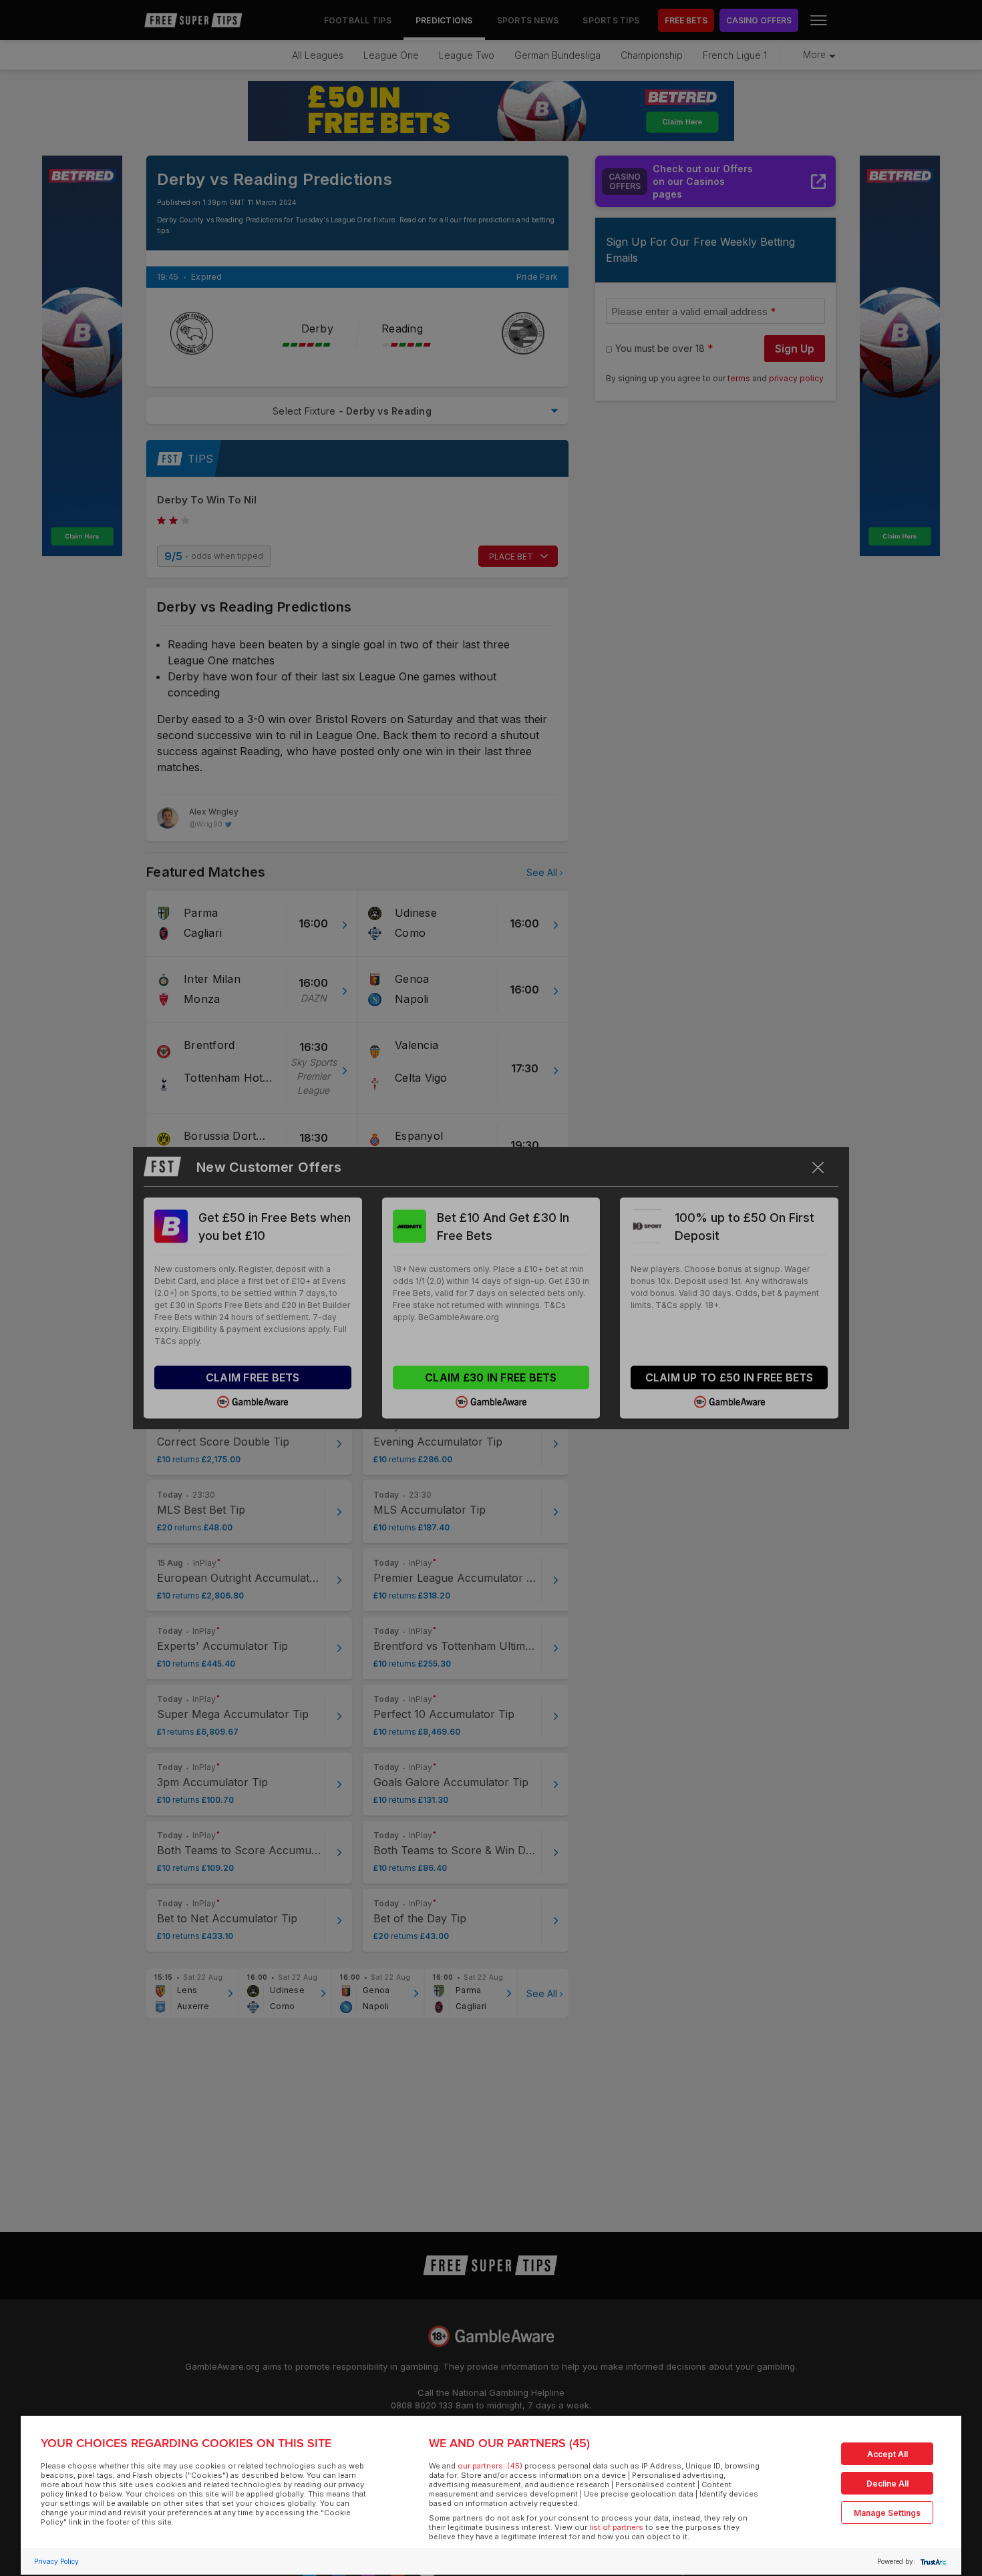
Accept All (887, 2454)
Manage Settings (887, 2513)
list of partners (616, 2527)
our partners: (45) (490, 2466)
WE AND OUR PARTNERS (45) (509, 2443)
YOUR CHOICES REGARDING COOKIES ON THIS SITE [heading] (186, 2443)
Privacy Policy (56, 2561)
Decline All (887, 2484)
